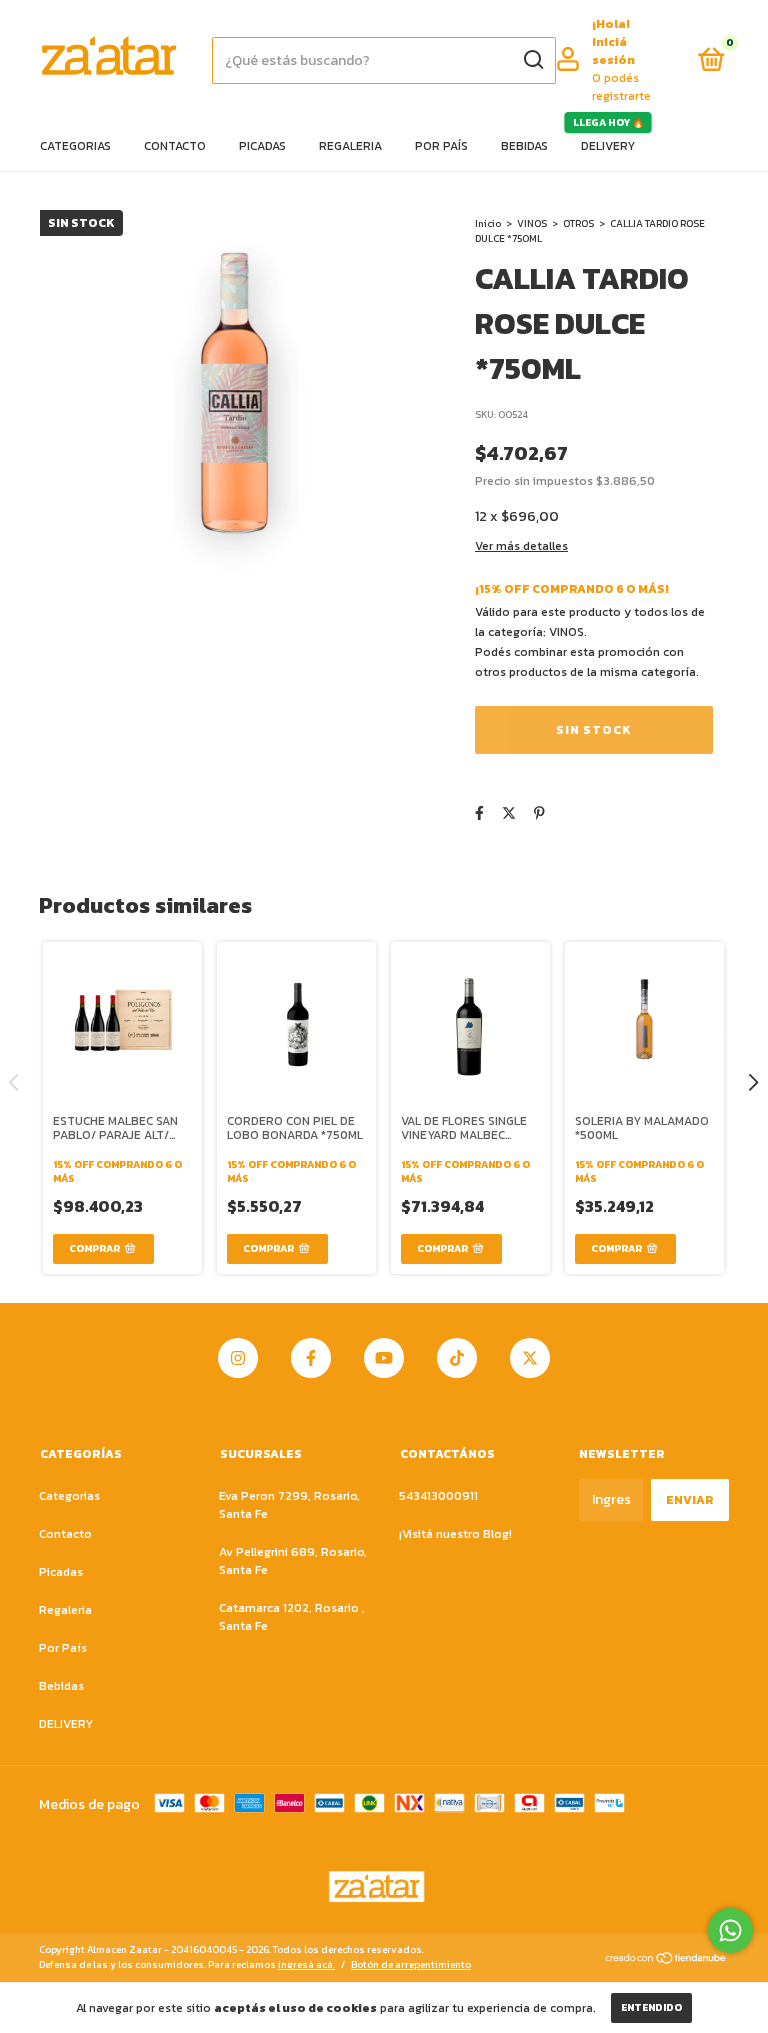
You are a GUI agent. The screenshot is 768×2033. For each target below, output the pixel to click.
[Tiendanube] (666, 1959)
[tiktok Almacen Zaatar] (457, 1358)
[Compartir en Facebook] (479, 813)
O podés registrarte (621, 87)
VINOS (532, 223)
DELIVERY (608, 146)
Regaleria (350, 146)
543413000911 (438, 1496)
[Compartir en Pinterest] (539, 813)
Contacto (175, 146)
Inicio (488, 223)
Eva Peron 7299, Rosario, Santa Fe (289, 1505)
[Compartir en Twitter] (509, 813)
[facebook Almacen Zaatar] (311, 1358)
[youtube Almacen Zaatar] (384, 1358)
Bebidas (524, 146)
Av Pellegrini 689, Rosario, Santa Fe (293, 1561)
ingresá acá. (306, 1964)
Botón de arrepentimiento (411, 1964)
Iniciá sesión (613, 51)
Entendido (651, 2007)
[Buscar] (532, 60)
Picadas (262, 146)
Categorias (75, 146)
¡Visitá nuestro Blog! (455, 1534)
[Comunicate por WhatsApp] (730, 1930)
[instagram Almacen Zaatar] (238, 1358)
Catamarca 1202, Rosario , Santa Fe (292, 1617)
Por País (441, 146)
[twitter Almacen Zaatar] (530, 1358)
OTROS (578, 223)
